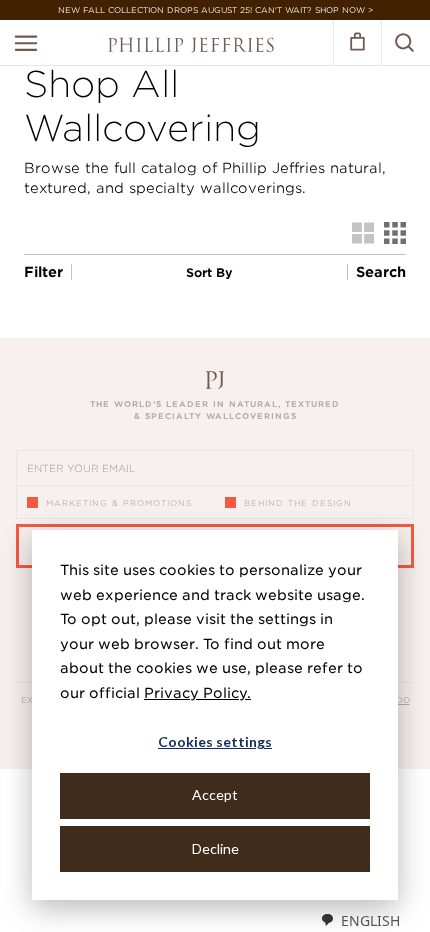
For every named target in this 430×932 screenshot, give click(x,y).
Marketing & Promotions (119, 503)
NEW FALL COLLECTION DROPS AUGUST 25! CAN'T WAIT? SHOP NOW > (215, 10)
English (370, 920)
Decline (215, 848)
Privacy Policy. (197, 693)
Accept (215, 794)
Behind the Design (298, 503)
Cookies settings (215, 741)
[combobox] (360, 920)
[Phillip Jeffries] (191, 47)
